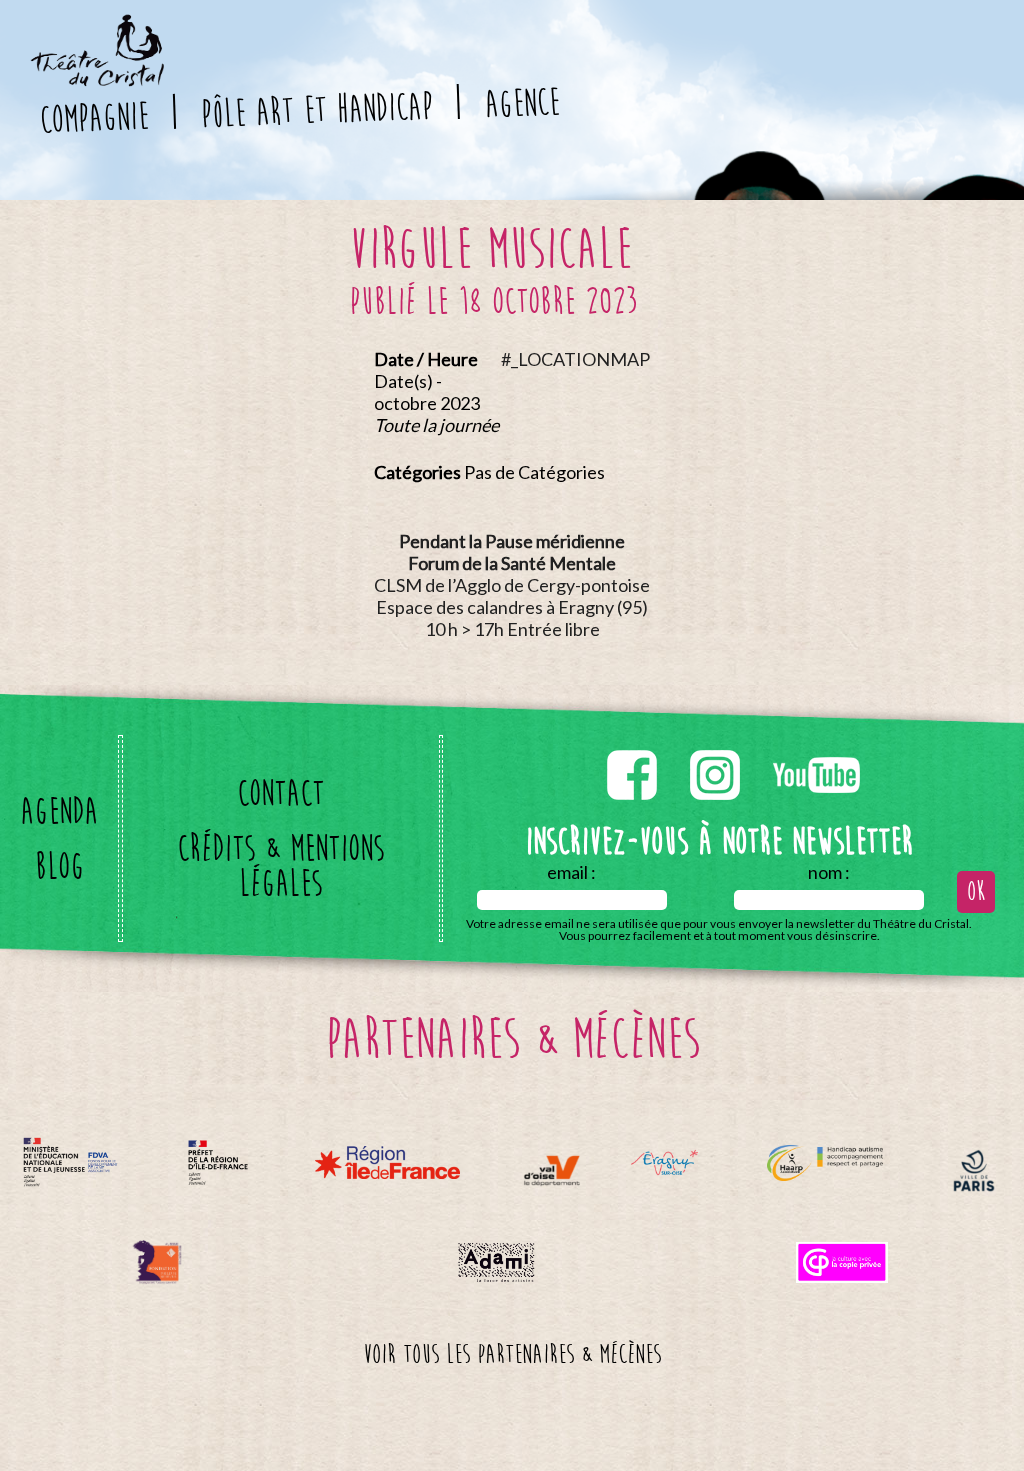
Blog (59, 866)
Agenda (59, 811)
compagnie (94, 117)
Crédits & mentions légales (280, 866)
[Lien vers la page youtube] (816, 746)
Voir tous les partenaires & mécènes (512, 1355)
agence (521, 103)
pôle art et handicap (316, 110)
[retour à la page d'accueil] (96, 26)
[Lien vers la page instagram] (716, 746)
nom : (829, 872)
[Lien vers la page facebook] (633, 746)
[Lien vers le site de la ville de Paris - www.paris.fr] (974, 1170)
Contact (280, 793)
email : (571, 872)
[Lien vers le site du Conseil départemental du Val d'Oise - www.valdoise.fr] (551, 1170)
